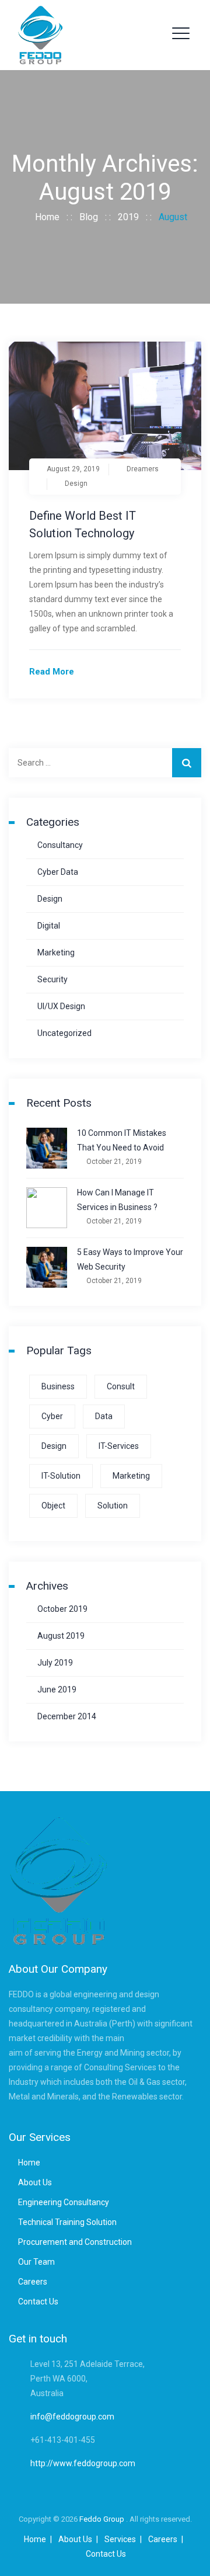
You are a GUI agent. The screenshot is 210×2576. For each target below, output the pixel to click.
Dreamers (143, 469)
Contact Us (38, 2302)
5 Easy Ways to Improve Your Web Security (130, 1259)
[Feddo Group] (40, 35)
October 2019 (62, 1609)
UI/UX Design (61, 1006)
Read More (52, 672)
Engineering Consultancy (64, 2202)
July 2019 (55, 1663)
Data (104, 1416)
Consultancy (60, 845)
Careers (33, 2282)
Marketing (56, 952)
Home (45, 217)
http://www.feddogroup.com (83, 2463)
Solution (113, 1506)
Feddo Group (103, 2519)
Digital (49, 926)
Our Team (36, 2262)
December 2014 (67, 1716)
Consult (121, 1386)
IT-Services (119, 1446)
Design (76, 484)
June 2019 (57, 1689)
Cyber (52, 1416)
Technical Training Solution (67, 2222)
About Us (35, 2182)
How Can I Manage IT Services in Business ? (117, 1200)
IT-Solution (61, 1476)
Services (120, 2539)
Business (58, 1386)
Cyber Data (58, 872)
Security (52, 979)
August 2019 (61, 1636)
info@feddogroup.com (72, 2417)
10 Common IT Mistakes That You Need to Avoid (122, 1140)
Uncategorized (64, 1033)
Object (53, 1506)
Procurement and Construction (75, 2242)
